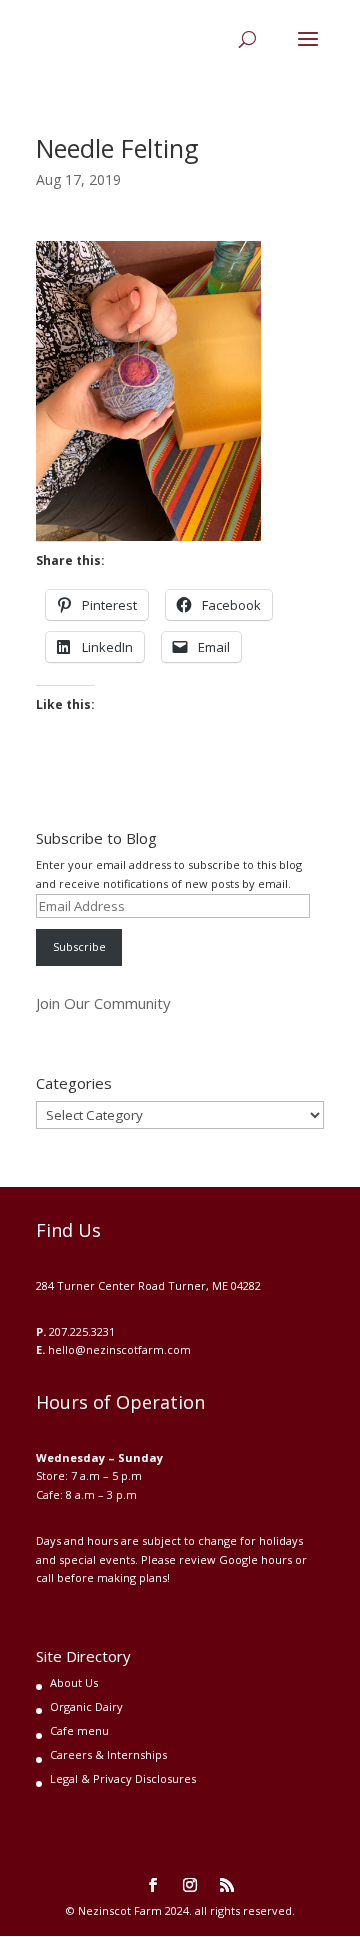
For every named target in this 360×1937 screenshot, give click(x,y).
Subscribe (79, 946)
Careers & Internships (108, 1754)
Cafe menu (79, 1730)
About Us (74, 1682)
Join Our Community (103, 1003)
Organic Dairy (86, 1706)
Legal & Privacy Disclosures (123, 1778)
